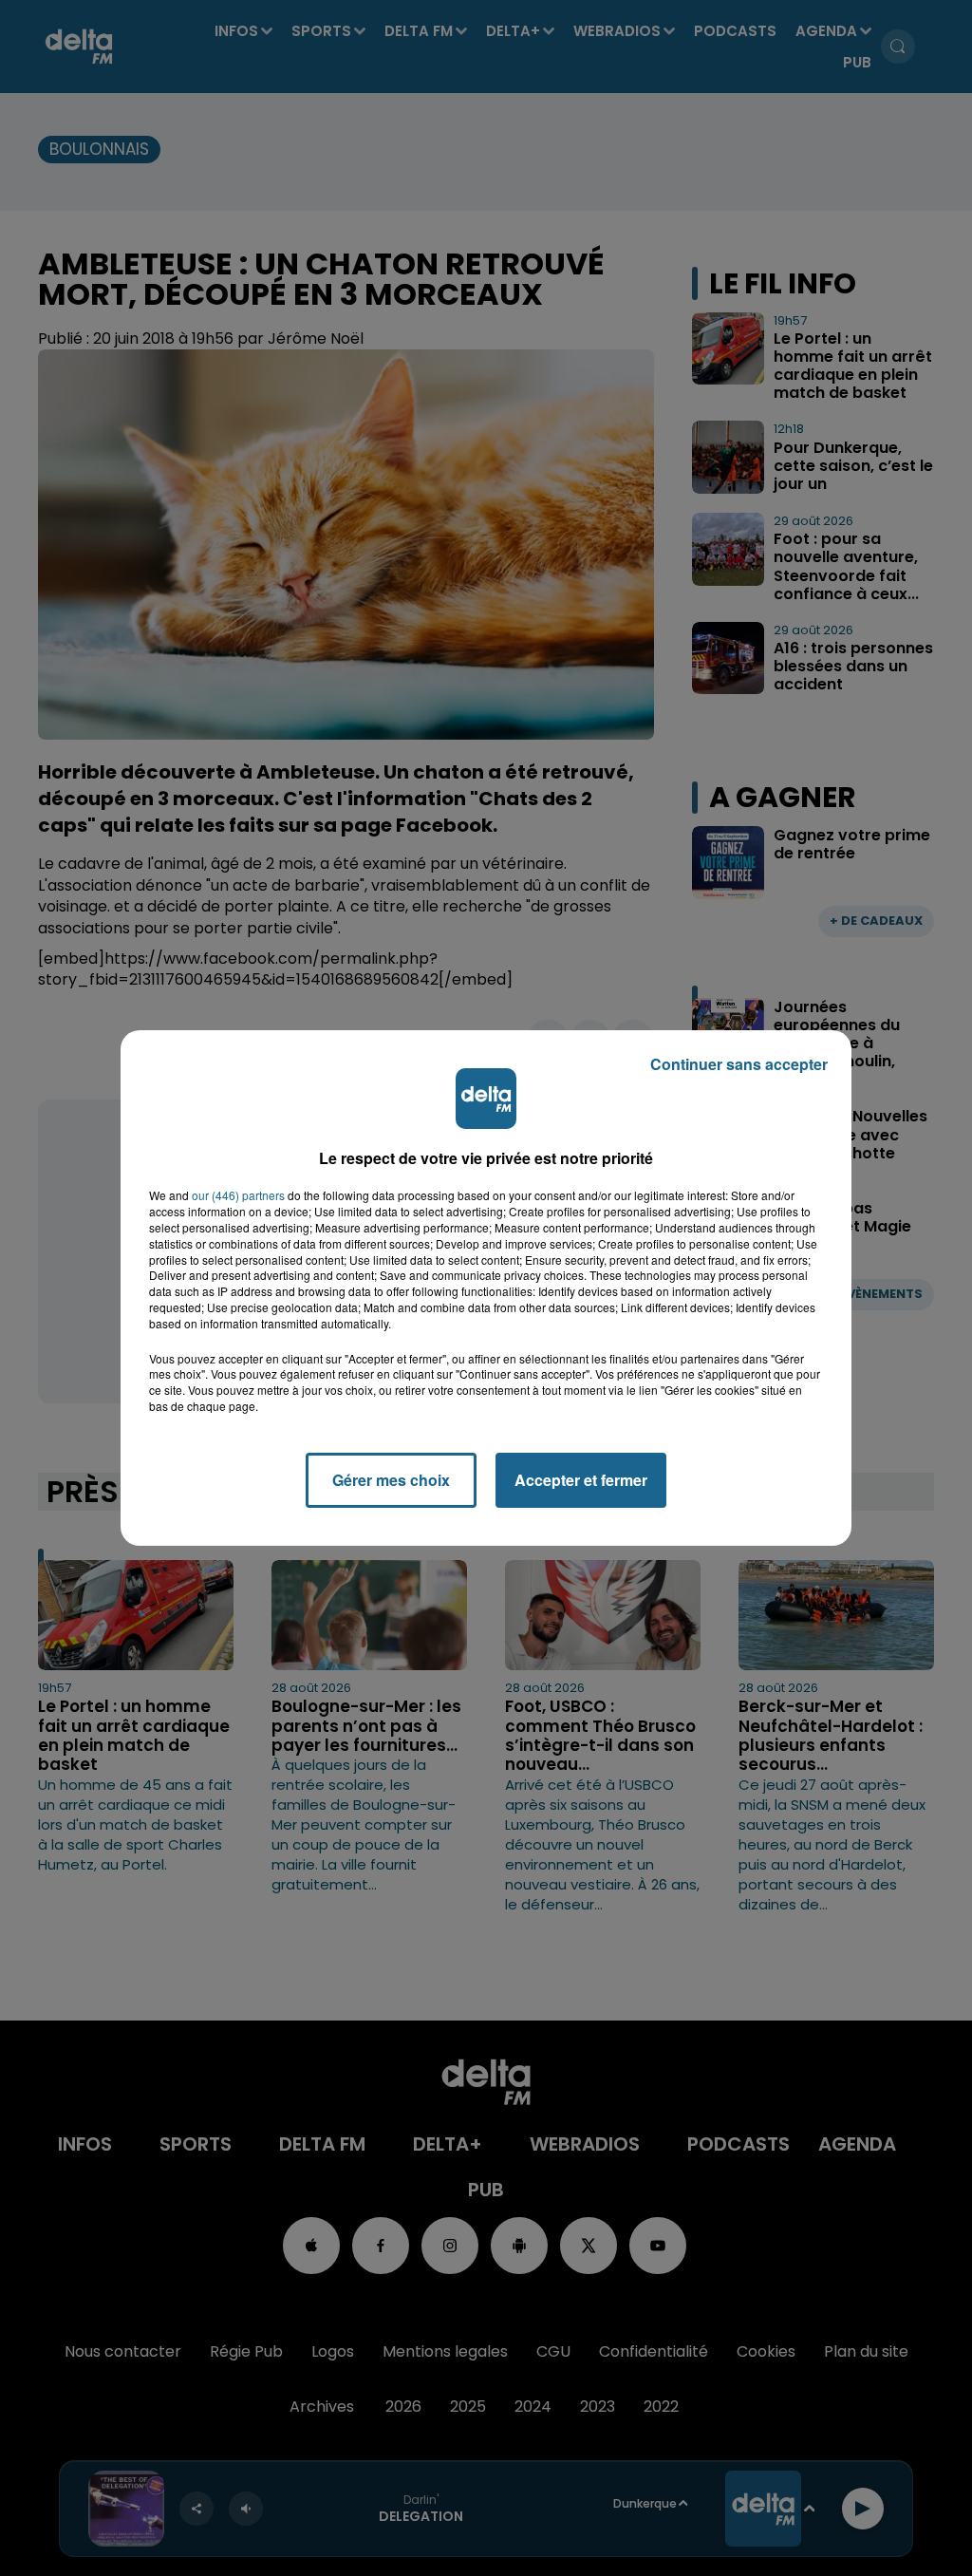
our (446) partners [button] (238, 1195)
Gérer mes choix (391, 1480)
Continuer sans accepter (739, 1064)
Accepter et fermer (581, 1480)
